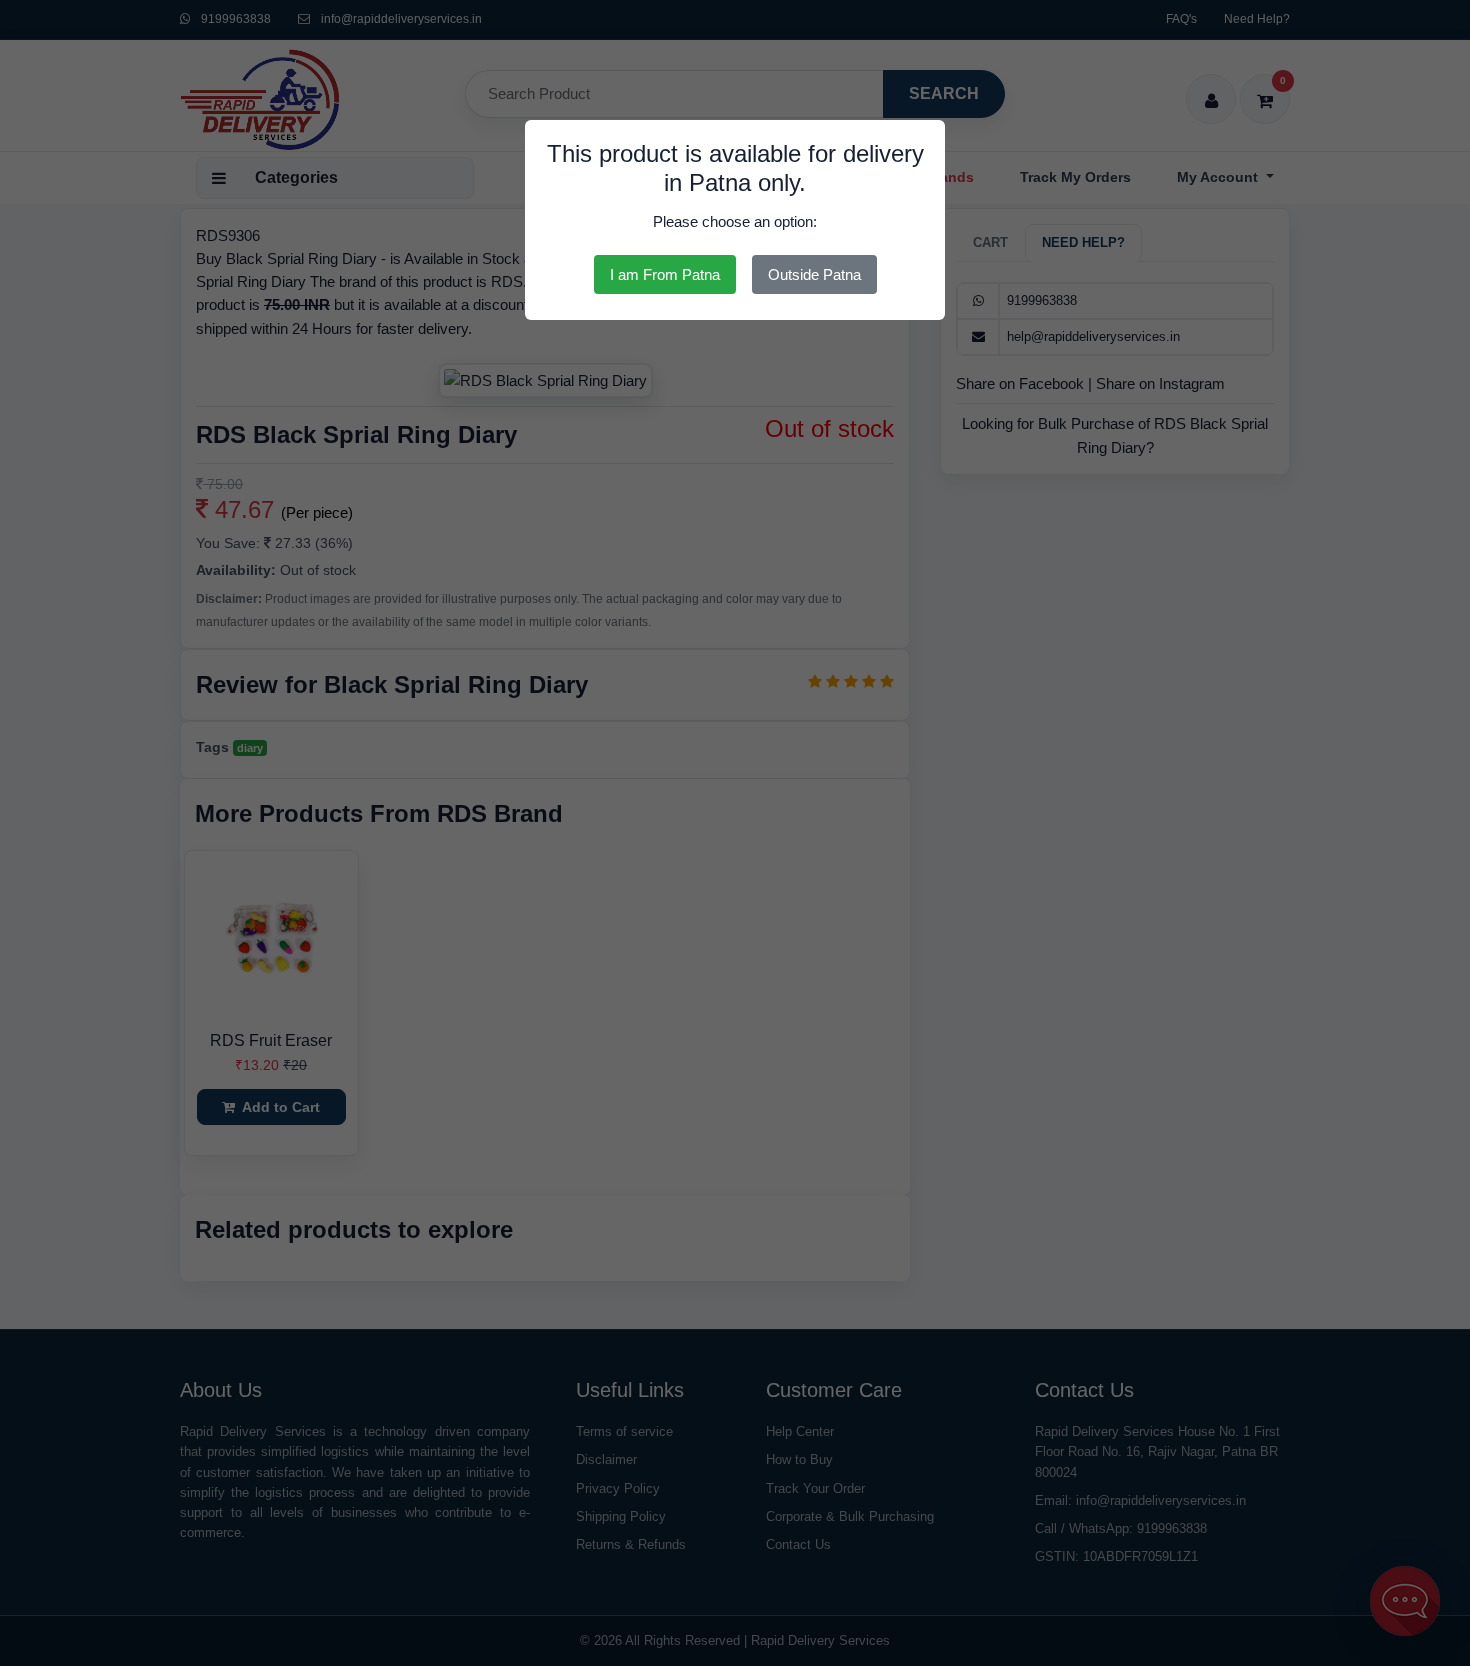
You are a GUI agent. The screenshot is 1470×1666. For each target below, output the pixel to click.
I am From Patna (665, 274)
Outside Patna (814, 274)
